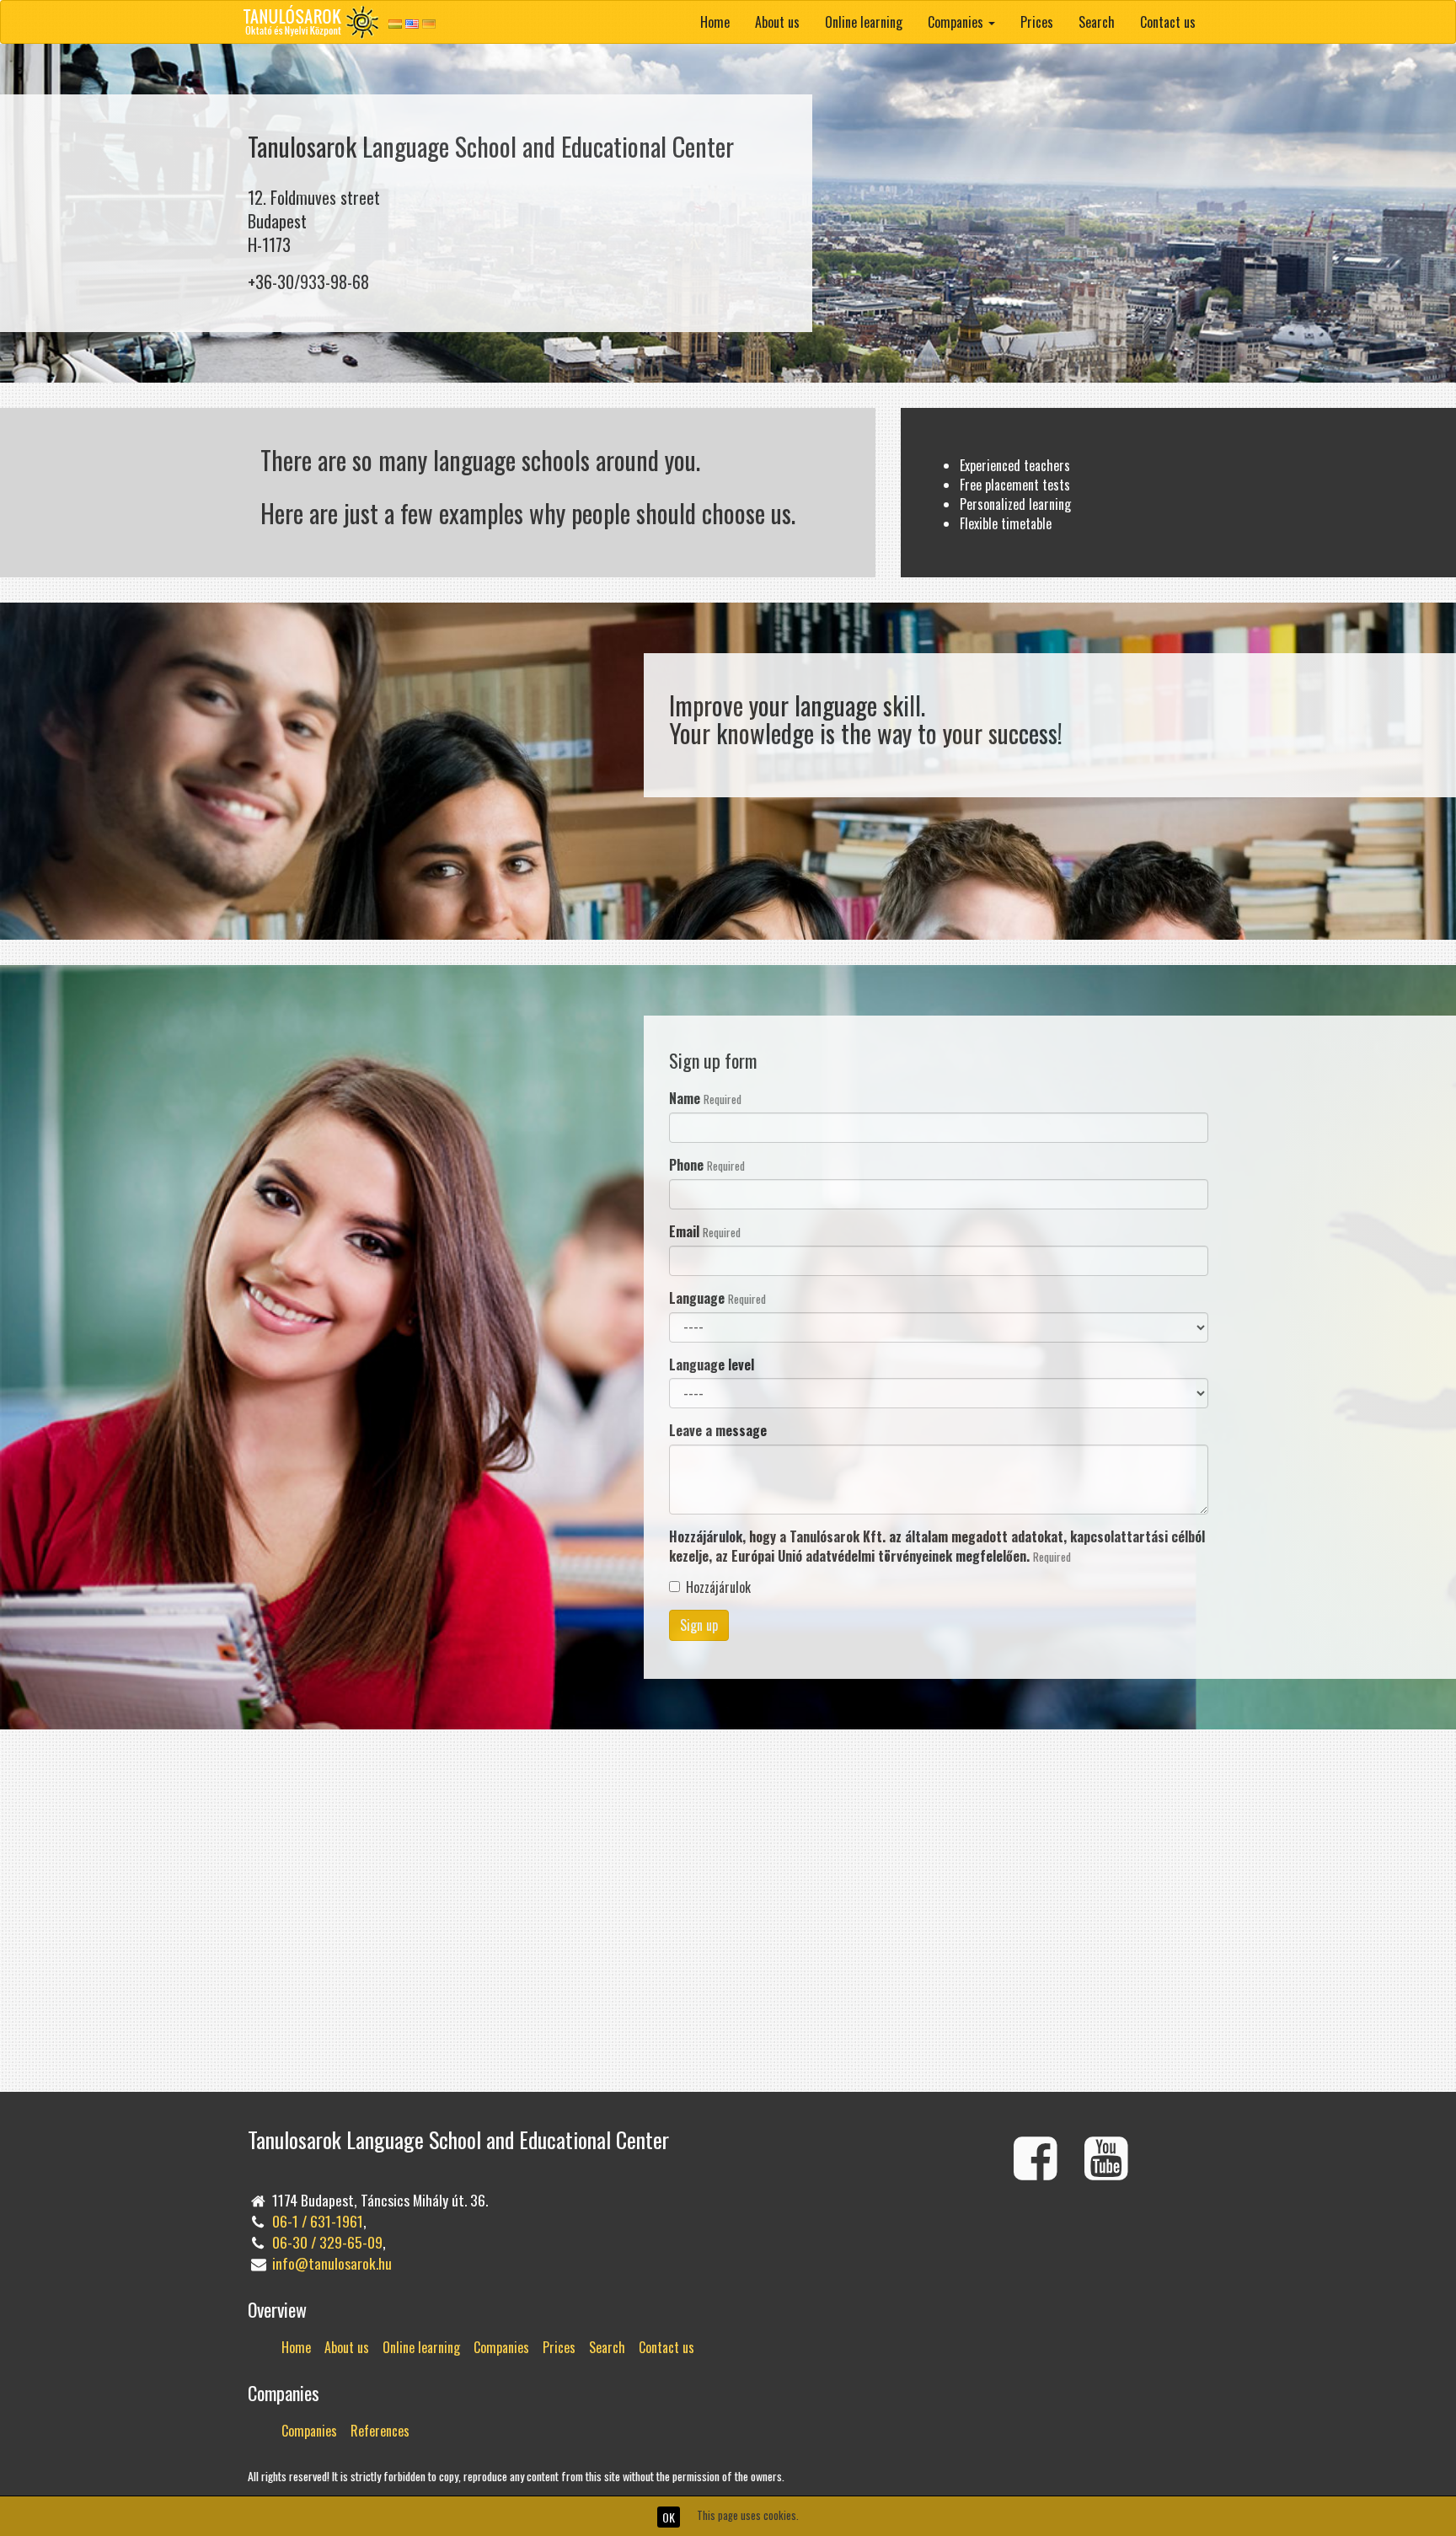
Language (717, 1298)
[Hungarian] (395, 23)
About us (777, 22)
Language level (712, 1365)
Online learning (864, 22)
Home (715, 22)
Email (705, 1232)
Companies (501, 2347)
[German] (429, 23)
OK (669, 2517)
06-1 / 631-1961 (318, 2221)
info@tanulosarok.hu (332, 2263)
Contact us (1168, 22)
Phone (707, 1165)
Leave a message (718, 1431)
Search (1097, 22)
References (380, 2431)
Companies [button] (957, 22)
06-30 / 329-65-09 (327, 2242)
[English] (412, 23)
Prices (1037, 22)
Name (705, 1099)
